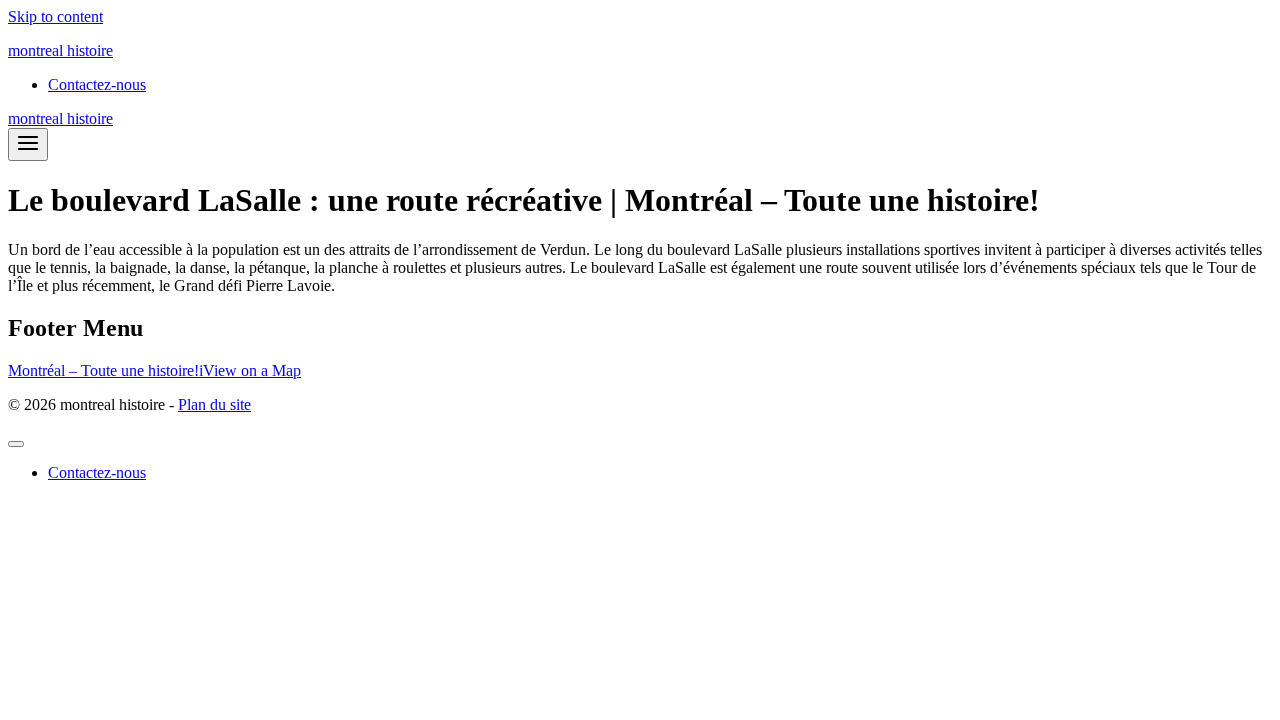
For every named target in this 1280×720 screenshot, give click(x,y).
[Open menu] (28, 144)
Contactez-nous (97, 84)
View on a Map (252, 370)
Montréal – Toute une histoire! (103, 370)
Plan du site (214, 404)
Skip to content (55, 16)
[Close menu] (16, 444)
